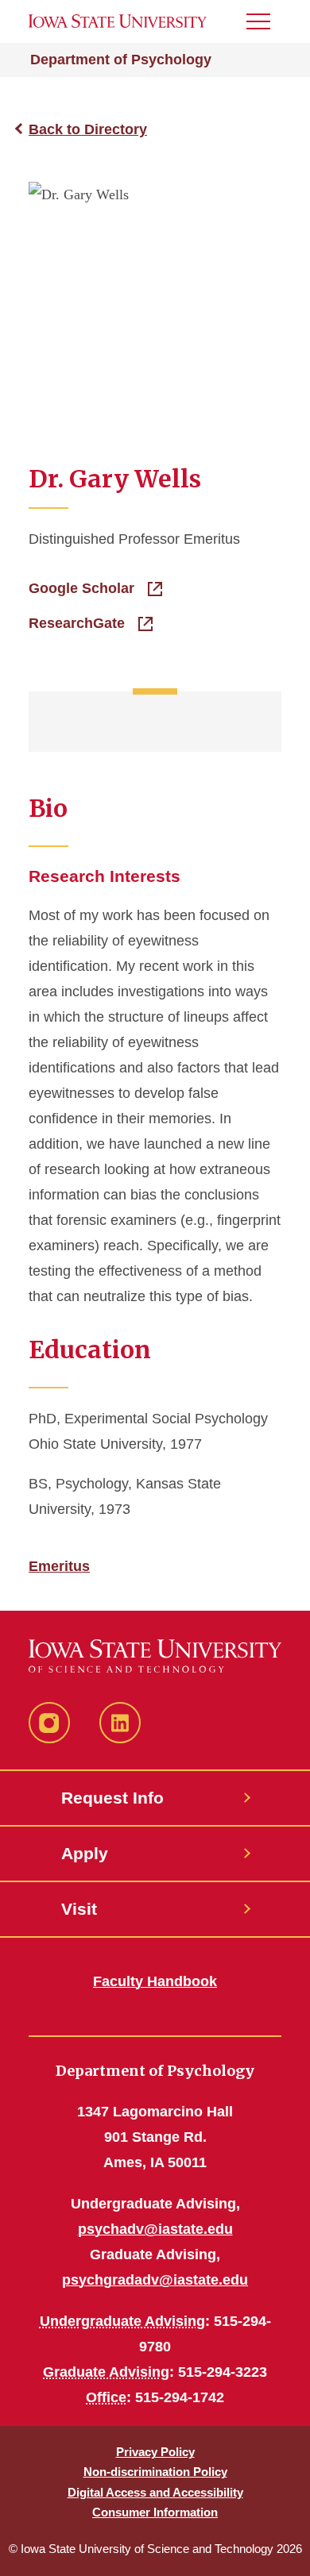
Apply (85, 1853)
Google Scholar (83, 588)
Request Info (112, 1798)
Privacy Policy (155, 2452)
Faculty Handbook (155, 1981)
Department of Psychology (121, 60)
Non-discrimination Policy (155, 2472)
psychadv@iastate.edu (155, 2229)
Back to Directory (88, 129)
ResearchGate (79, 623)
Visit (79, 1909)
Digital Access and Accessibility (155, 2492)
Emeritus (59, 1566)
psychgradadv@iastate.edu (155, 2280)
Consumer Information (155, 2512)
